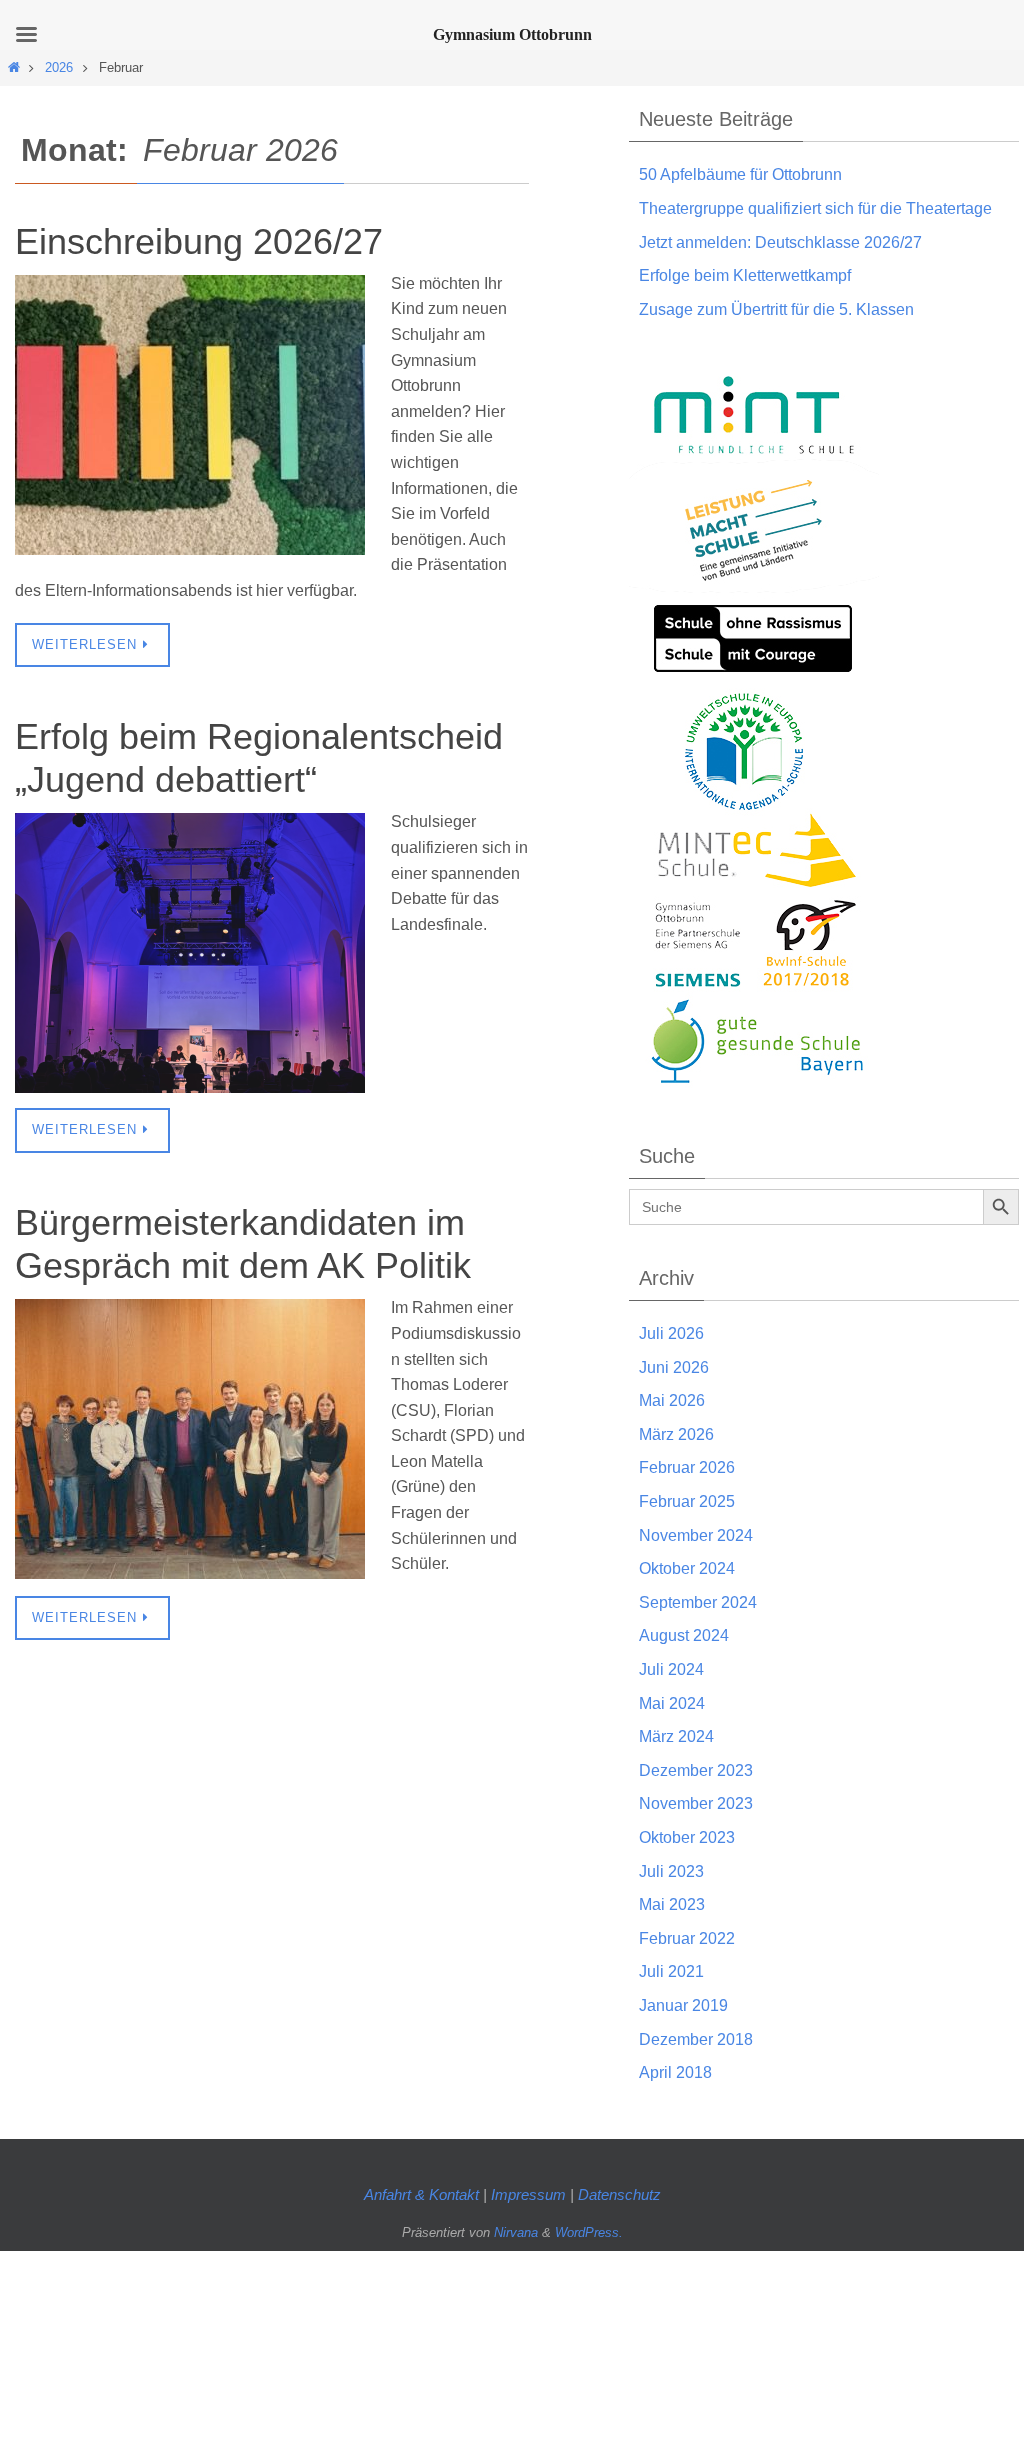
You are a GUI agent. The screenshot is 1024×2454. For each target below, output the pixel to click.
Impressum (530, 2194)
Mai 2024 (672, 1703)
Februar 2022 (687, 1938)
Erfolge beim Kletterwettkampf (745, 275)
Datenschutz (619, 2194)
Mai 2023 (672, 1904)
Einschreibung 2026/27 (199, 241)
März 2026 (676, 1434)
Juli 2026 (671, 1333)
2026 (59, 67)
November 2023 (696, 1803)
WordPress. (589, 2232)
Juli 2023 (671, 1871)
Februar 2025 (687, 1501)
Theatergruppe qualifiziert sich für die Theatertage (815, 208)
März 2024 (676, 1736)
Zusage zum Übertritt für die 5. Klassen (776, 309)
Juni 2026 (674, 1367)
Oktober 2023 (687, 1837)
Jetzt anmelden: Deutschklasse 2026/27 (780, 242)
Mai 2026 (672, 1400)
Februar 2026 (687, 1467)
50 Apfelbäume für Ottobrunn (740, 174)
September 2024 (698, 1602)
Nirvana (516, 2232)
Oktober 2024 (687, 1568)
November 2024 (696, 1535)
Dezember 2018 (696, 2039)
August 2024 (684, 1635)
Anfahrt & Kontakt (421, 2194)
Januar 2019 (683, 2005)
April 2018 (675, 2072)
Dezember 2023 (696, 1770)
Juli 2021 (671, 1971)
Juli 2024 (671, 1669)
